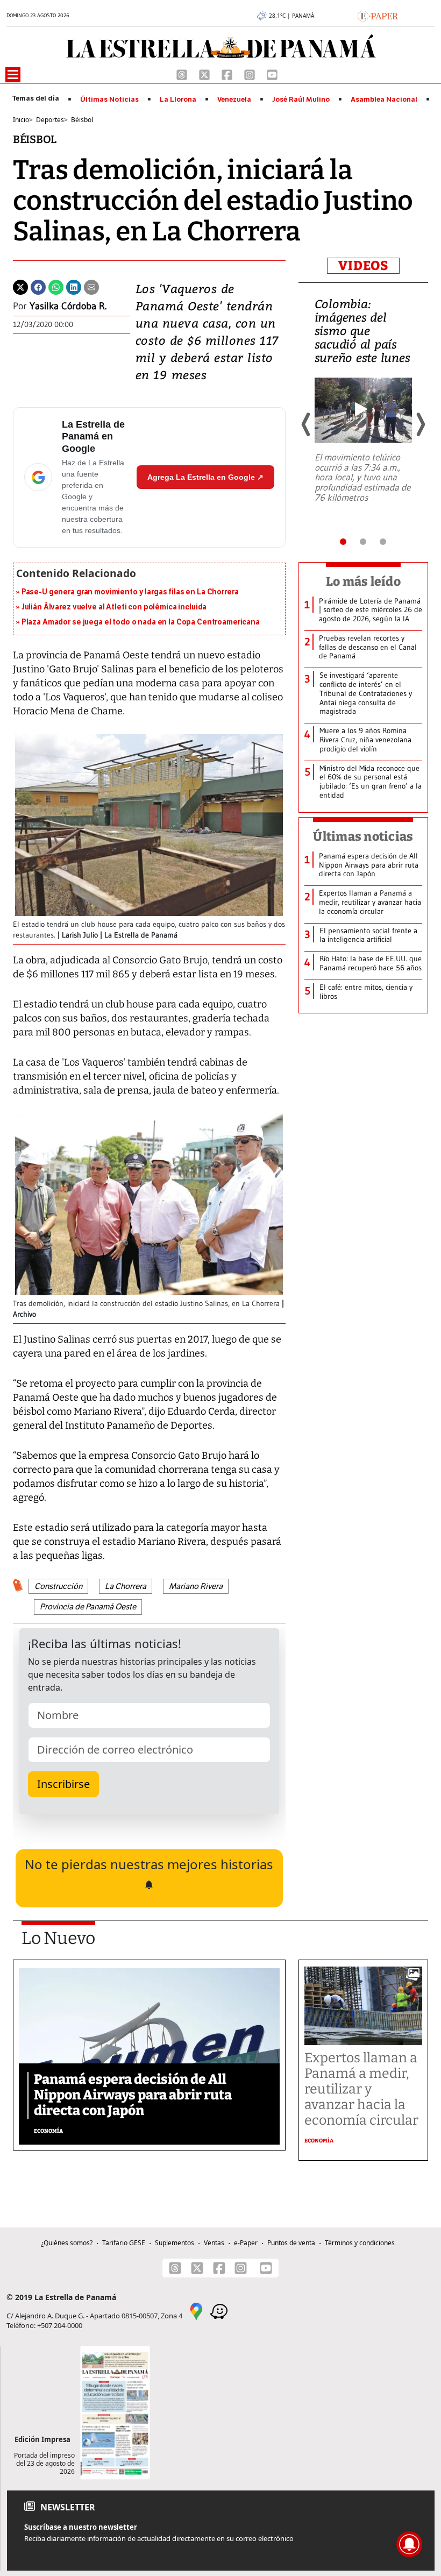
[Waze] (219, 2310)
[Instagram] (251, 74)
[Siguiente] (420, 424)
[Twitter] (20, 286)
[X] (205, 74)
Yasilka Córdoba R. (68, 306)
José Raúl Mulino (301, 100)
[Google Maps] (196, 2310)
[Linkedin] (74, 286)
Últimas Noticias (109, 100)
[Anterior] (307, 424)
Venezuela (234, 100)
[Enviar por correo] (91, 286)
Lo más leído (363, 581)
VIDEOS (363, 266)
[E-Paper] (378, 15)
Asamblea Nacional (384, 100)
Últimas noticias (363, 836)
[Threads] (183, 74)
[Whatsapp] (56, 286)
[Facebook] (228, 74)
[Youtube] (272, 74)
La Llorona (178, 100)
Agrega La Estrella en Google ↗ (205, 477)
